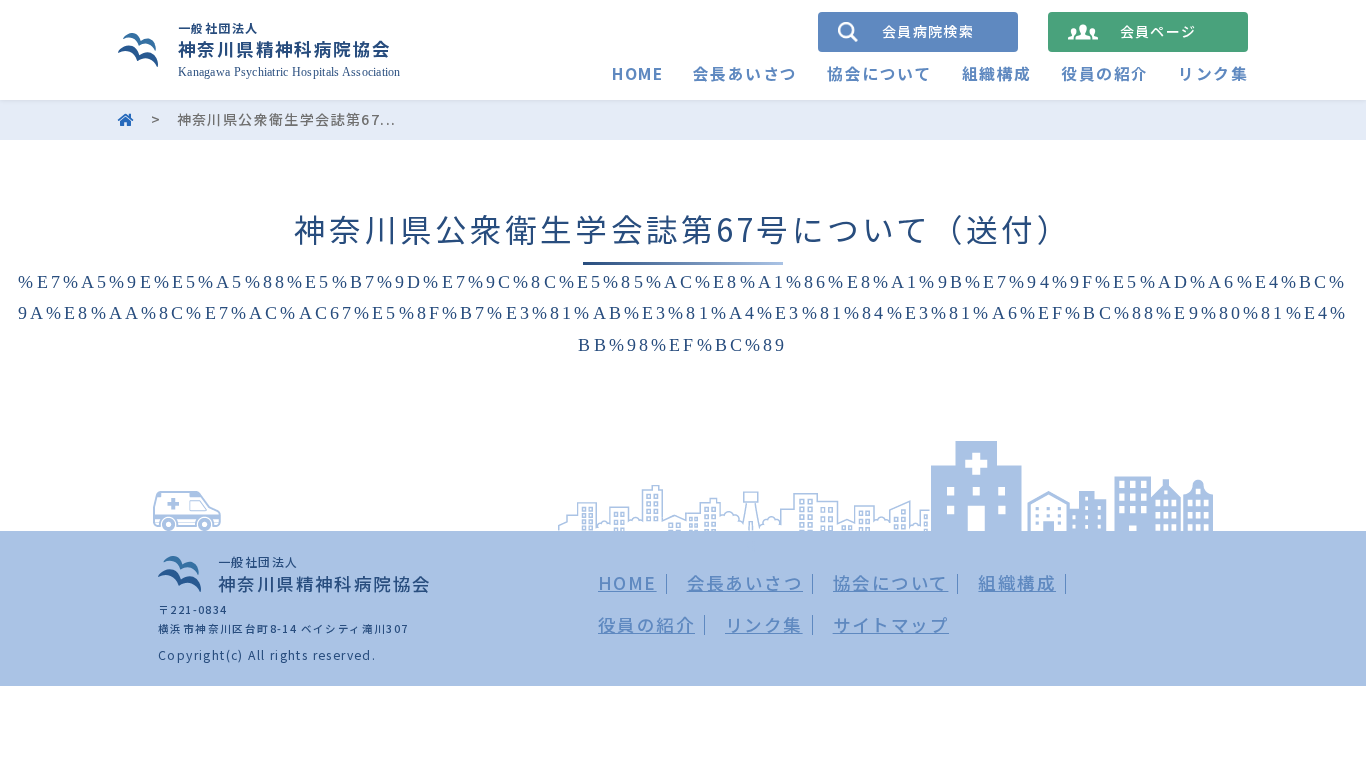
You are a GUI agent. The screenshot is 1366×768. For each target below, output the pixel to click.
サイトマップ (891, 624)
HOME (637, 73)
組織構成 (997, 73)
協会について (879, 73)
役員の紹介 (1104, 73)
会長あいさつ (745, 73)
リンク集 (1213, 73)
